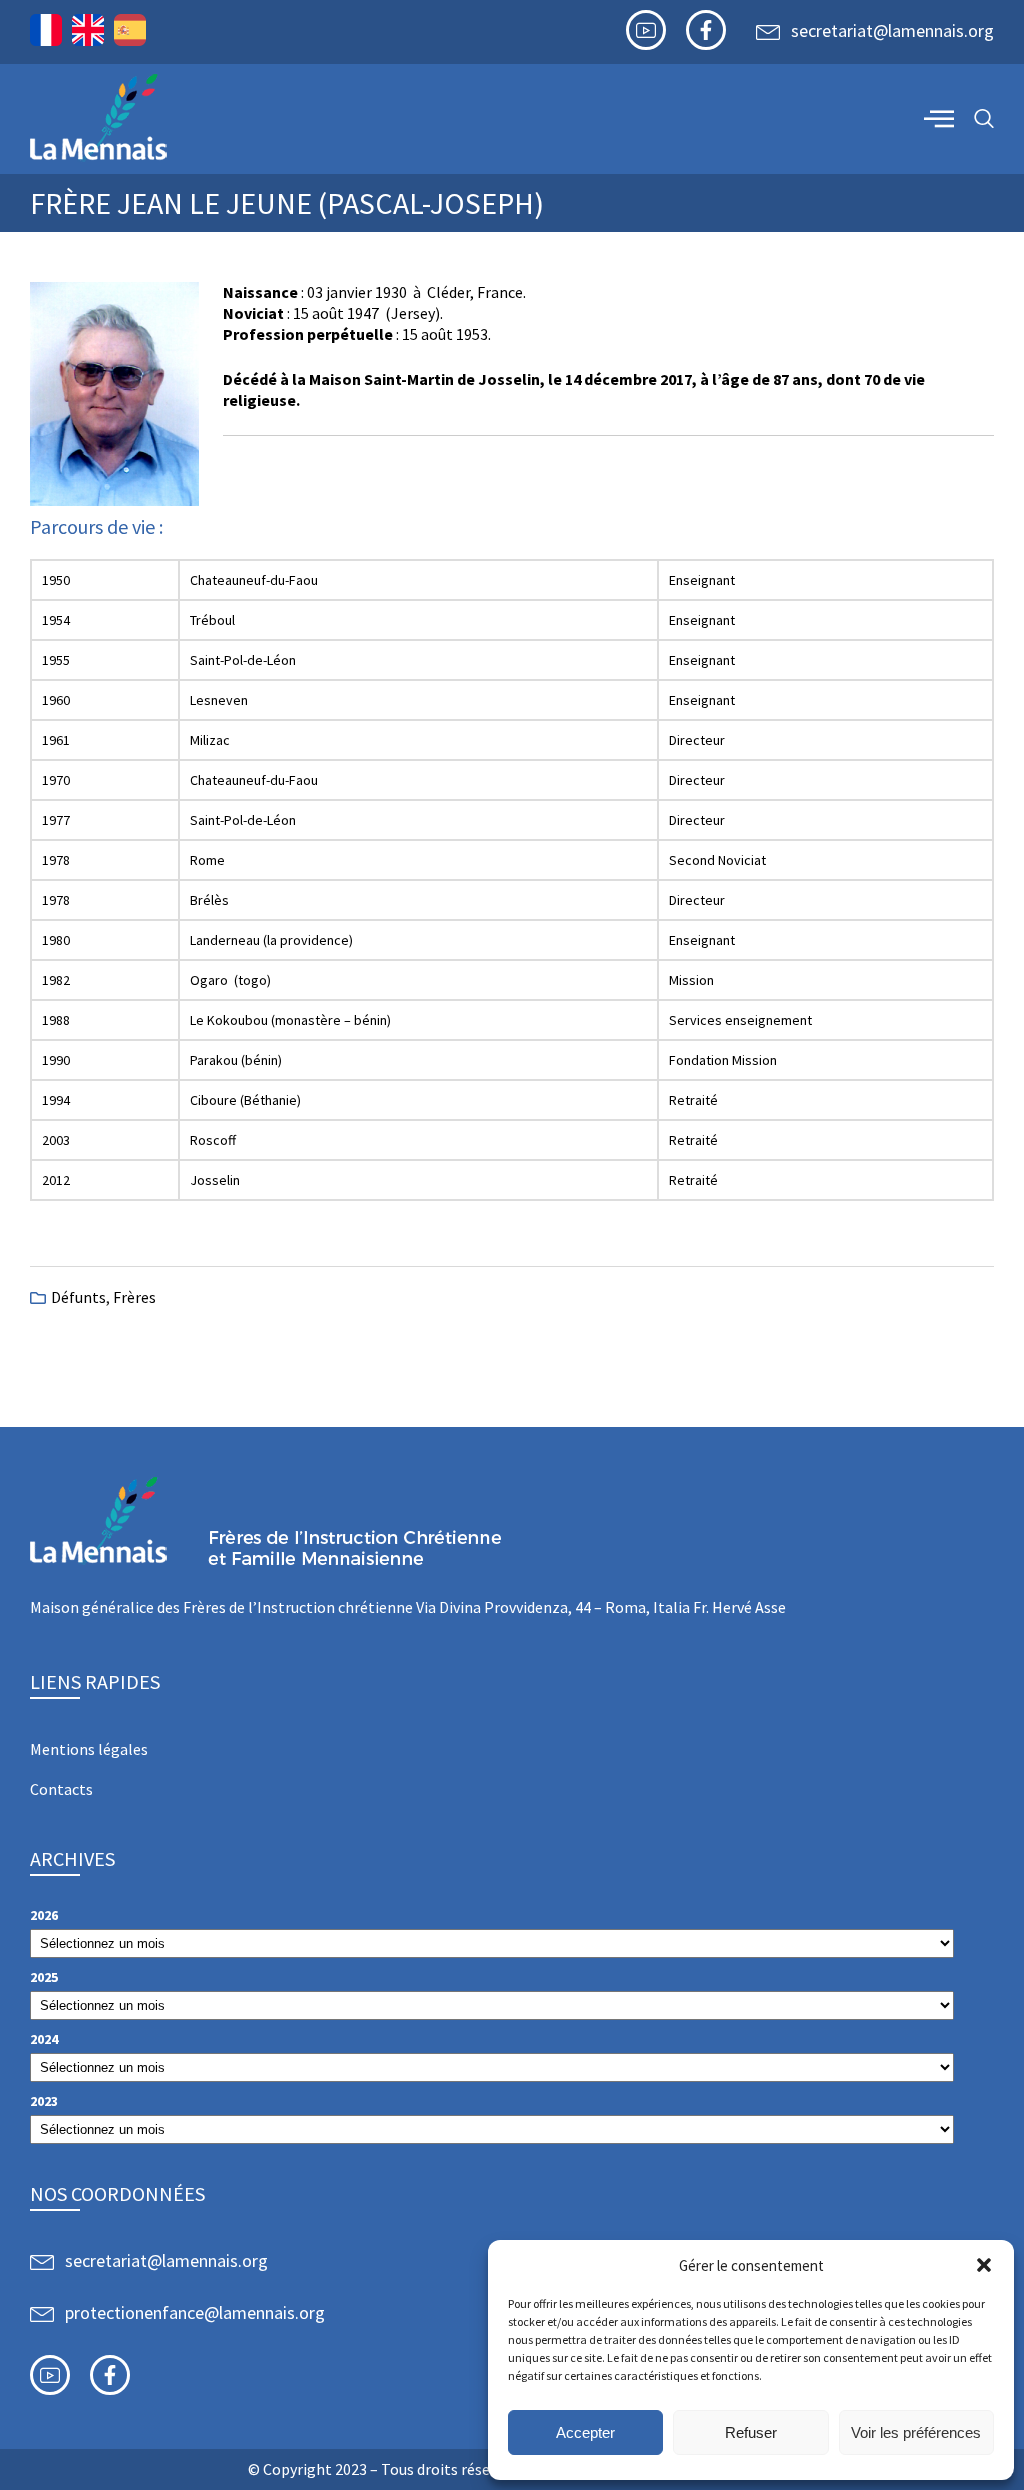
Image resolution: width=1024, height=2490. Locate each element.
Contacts (61, 1789)
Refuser (751, 2432)
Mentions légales (89, 1749)
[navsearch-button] (984, 119)
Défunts (78, 1297)
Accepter (585, 2432)
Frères (134, 1297)
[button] (984, 2265)
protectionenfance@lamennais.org (195, 2312)
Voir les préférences (916, 2432)
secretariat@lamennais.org (892, 30)
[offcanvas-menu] (939, 118)
